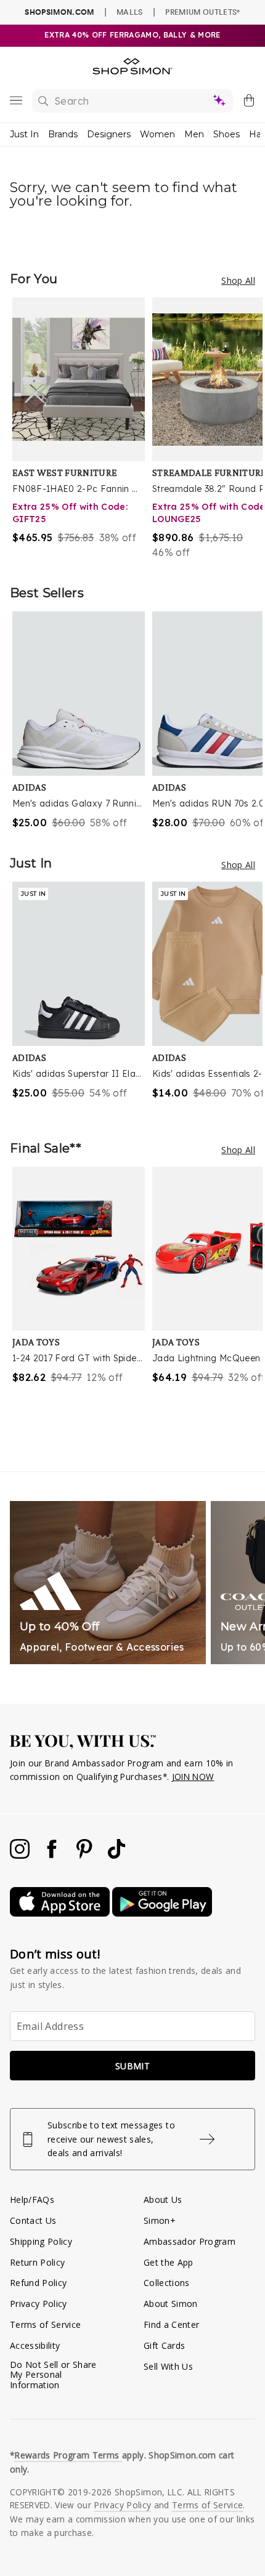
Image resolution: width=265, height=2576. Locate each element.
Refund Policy (38, 2283)
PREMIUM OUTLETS (202, 12)
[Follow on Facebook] (53, 1855)
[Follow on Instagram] (21, 1855)
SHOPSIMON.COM (59, 12)
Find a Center (171, 2324)
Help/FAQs (32, 2200)
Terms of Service (45, 2324)
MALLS (130, 12)
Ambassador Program (190, 2241)
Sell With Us (168, 2366)
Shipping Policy (41, 2241)
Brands (63, 134)
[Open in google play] (162, 1913)
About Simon (171, 2304)
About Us (163, 2200)
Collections (167, 2283)
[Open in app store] (61, 1913)
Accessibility (35, 2345)
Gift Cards (164, 2345)
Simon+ (160, 2220)
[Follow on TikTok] (116, 1855)
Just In (24, 134)
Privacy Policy (39, 2304)
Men (194, 134)
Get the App (169, 2262)
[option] (82, 429)
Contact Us (33, 2220)
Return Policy (37, 2262)
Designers (109, 134)
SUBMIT (132, 2066)
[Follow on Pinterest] (86, 1855)
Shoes (226, 134)
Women (157, 134)
